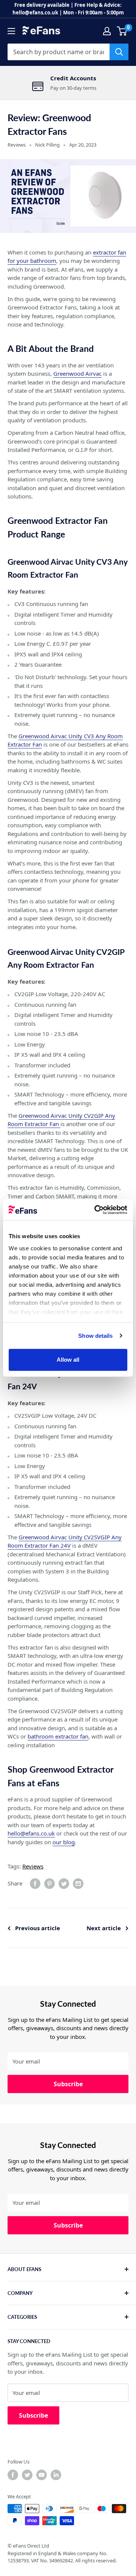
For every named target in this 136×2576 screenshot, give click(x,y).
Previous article (38, 1928)
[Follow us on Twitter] (27, 2475)
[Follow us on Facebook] (13, 2475)
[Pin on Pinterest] (49, 1884)
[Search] (119, 52)
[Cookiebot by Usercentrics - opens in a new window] (96, 1210)
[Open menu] (11, 31)
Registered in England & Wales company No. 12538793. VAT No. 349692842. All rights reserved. (62, 2557)
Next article (104, 1928)
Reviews (17, 145)
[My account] (107, 31)
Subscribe (68, 2084)
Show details (95, 1336)
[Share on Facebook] (35, 1884)
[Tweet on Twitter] (64, 1884)
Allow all (68, 1360)
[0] (122, 31)
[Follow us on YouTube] (42, 2475)
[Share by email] (78, 1884)
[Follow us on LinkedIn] (56, 2475)
